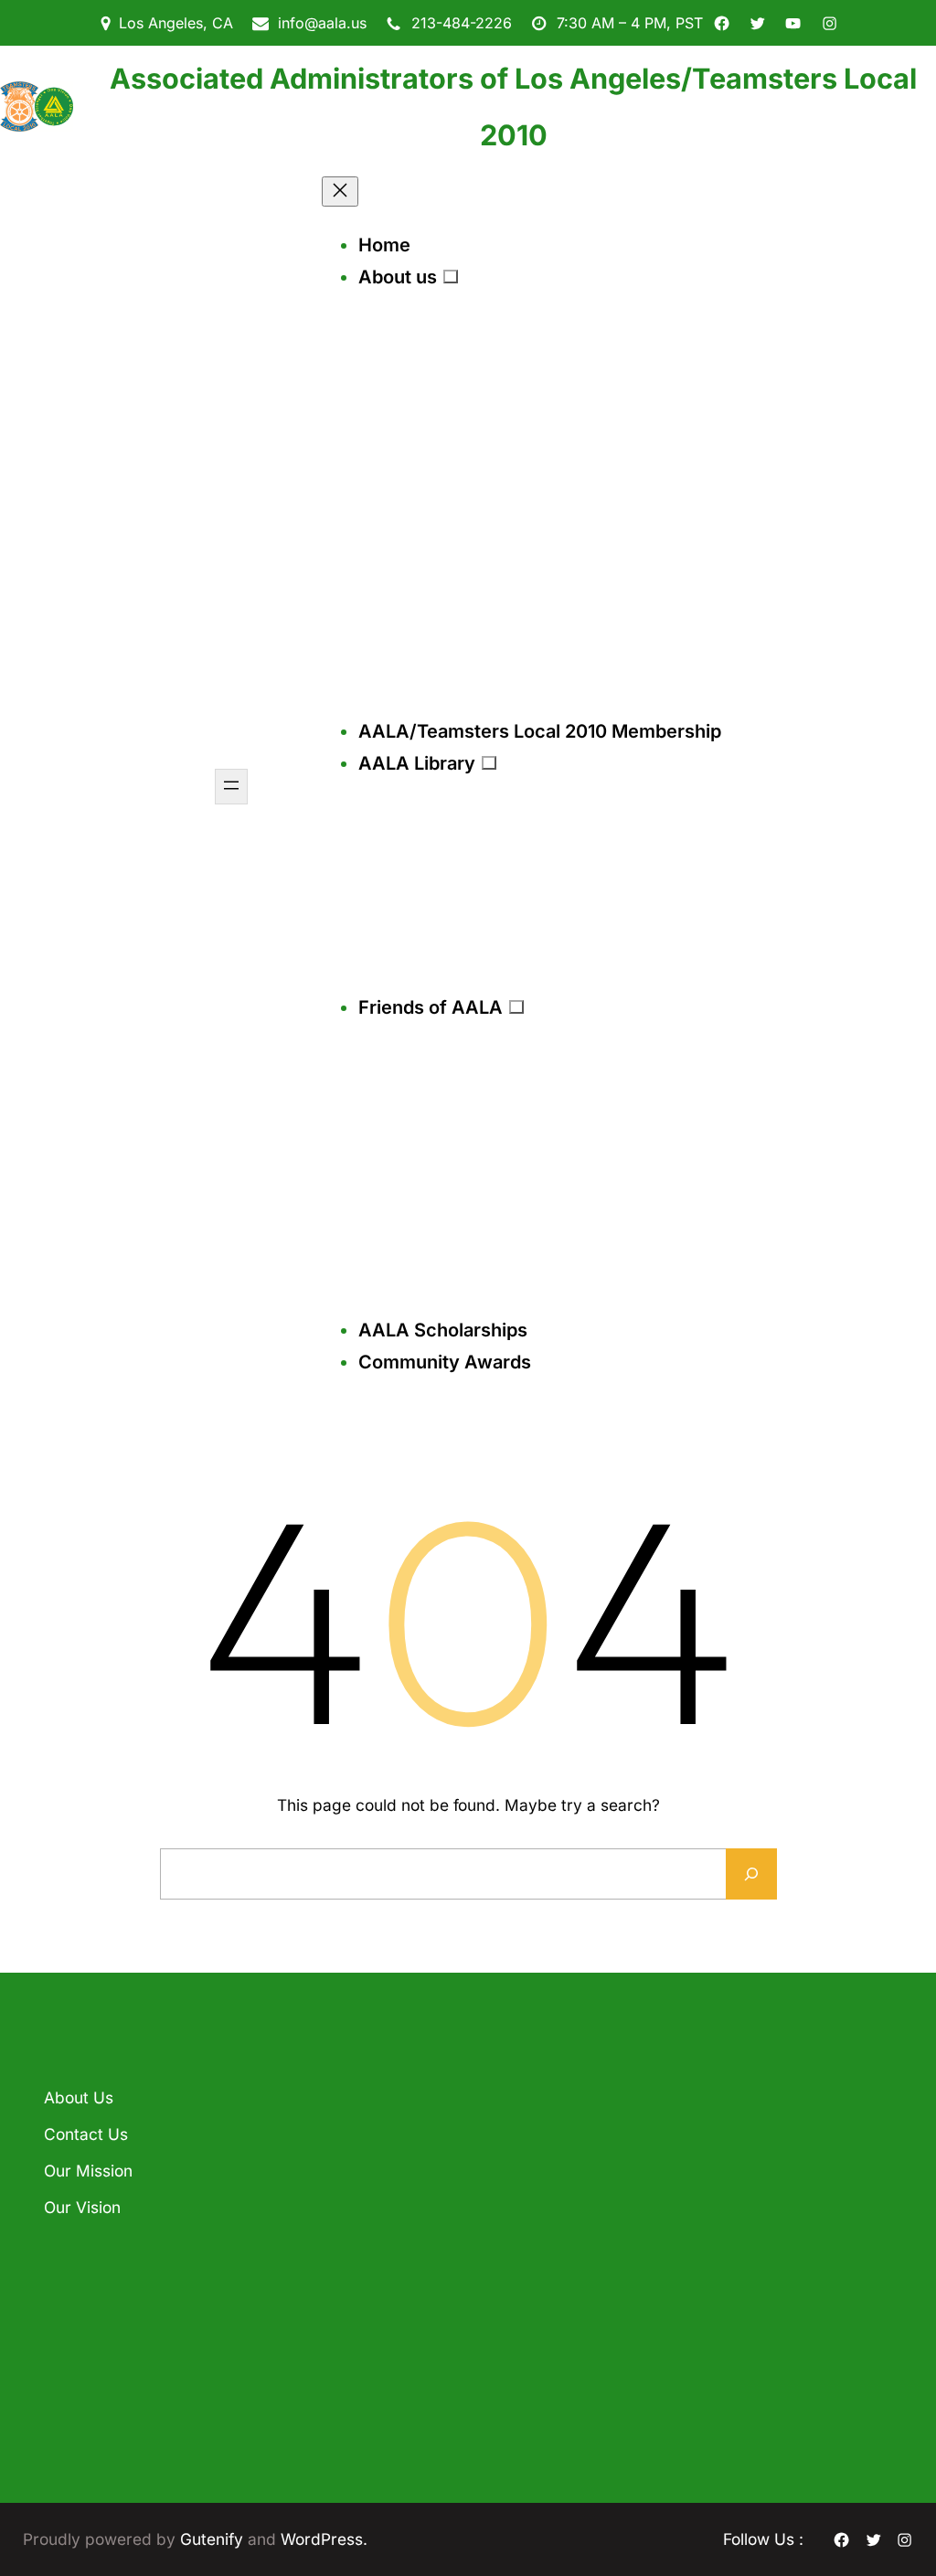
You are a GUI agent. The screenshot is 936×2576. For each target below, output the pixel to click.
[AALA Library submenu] (489, 762)
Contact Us (86, 2134)
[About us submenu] (451, 276)
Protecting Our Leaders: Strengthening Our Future (345, 2377)
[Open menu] (231, 787)
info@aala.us (322, 23)
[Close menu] (340, 192)
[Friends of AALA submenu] (516, 1006)
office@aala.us (546, 2248)
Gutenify (214, 2539)
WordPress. (324, 2539)
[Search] (751, 1874)
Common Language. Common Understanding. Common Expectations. (345, 2264)
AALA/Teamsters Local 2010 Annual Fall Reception (337, 2142)
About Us (79, 2097)
